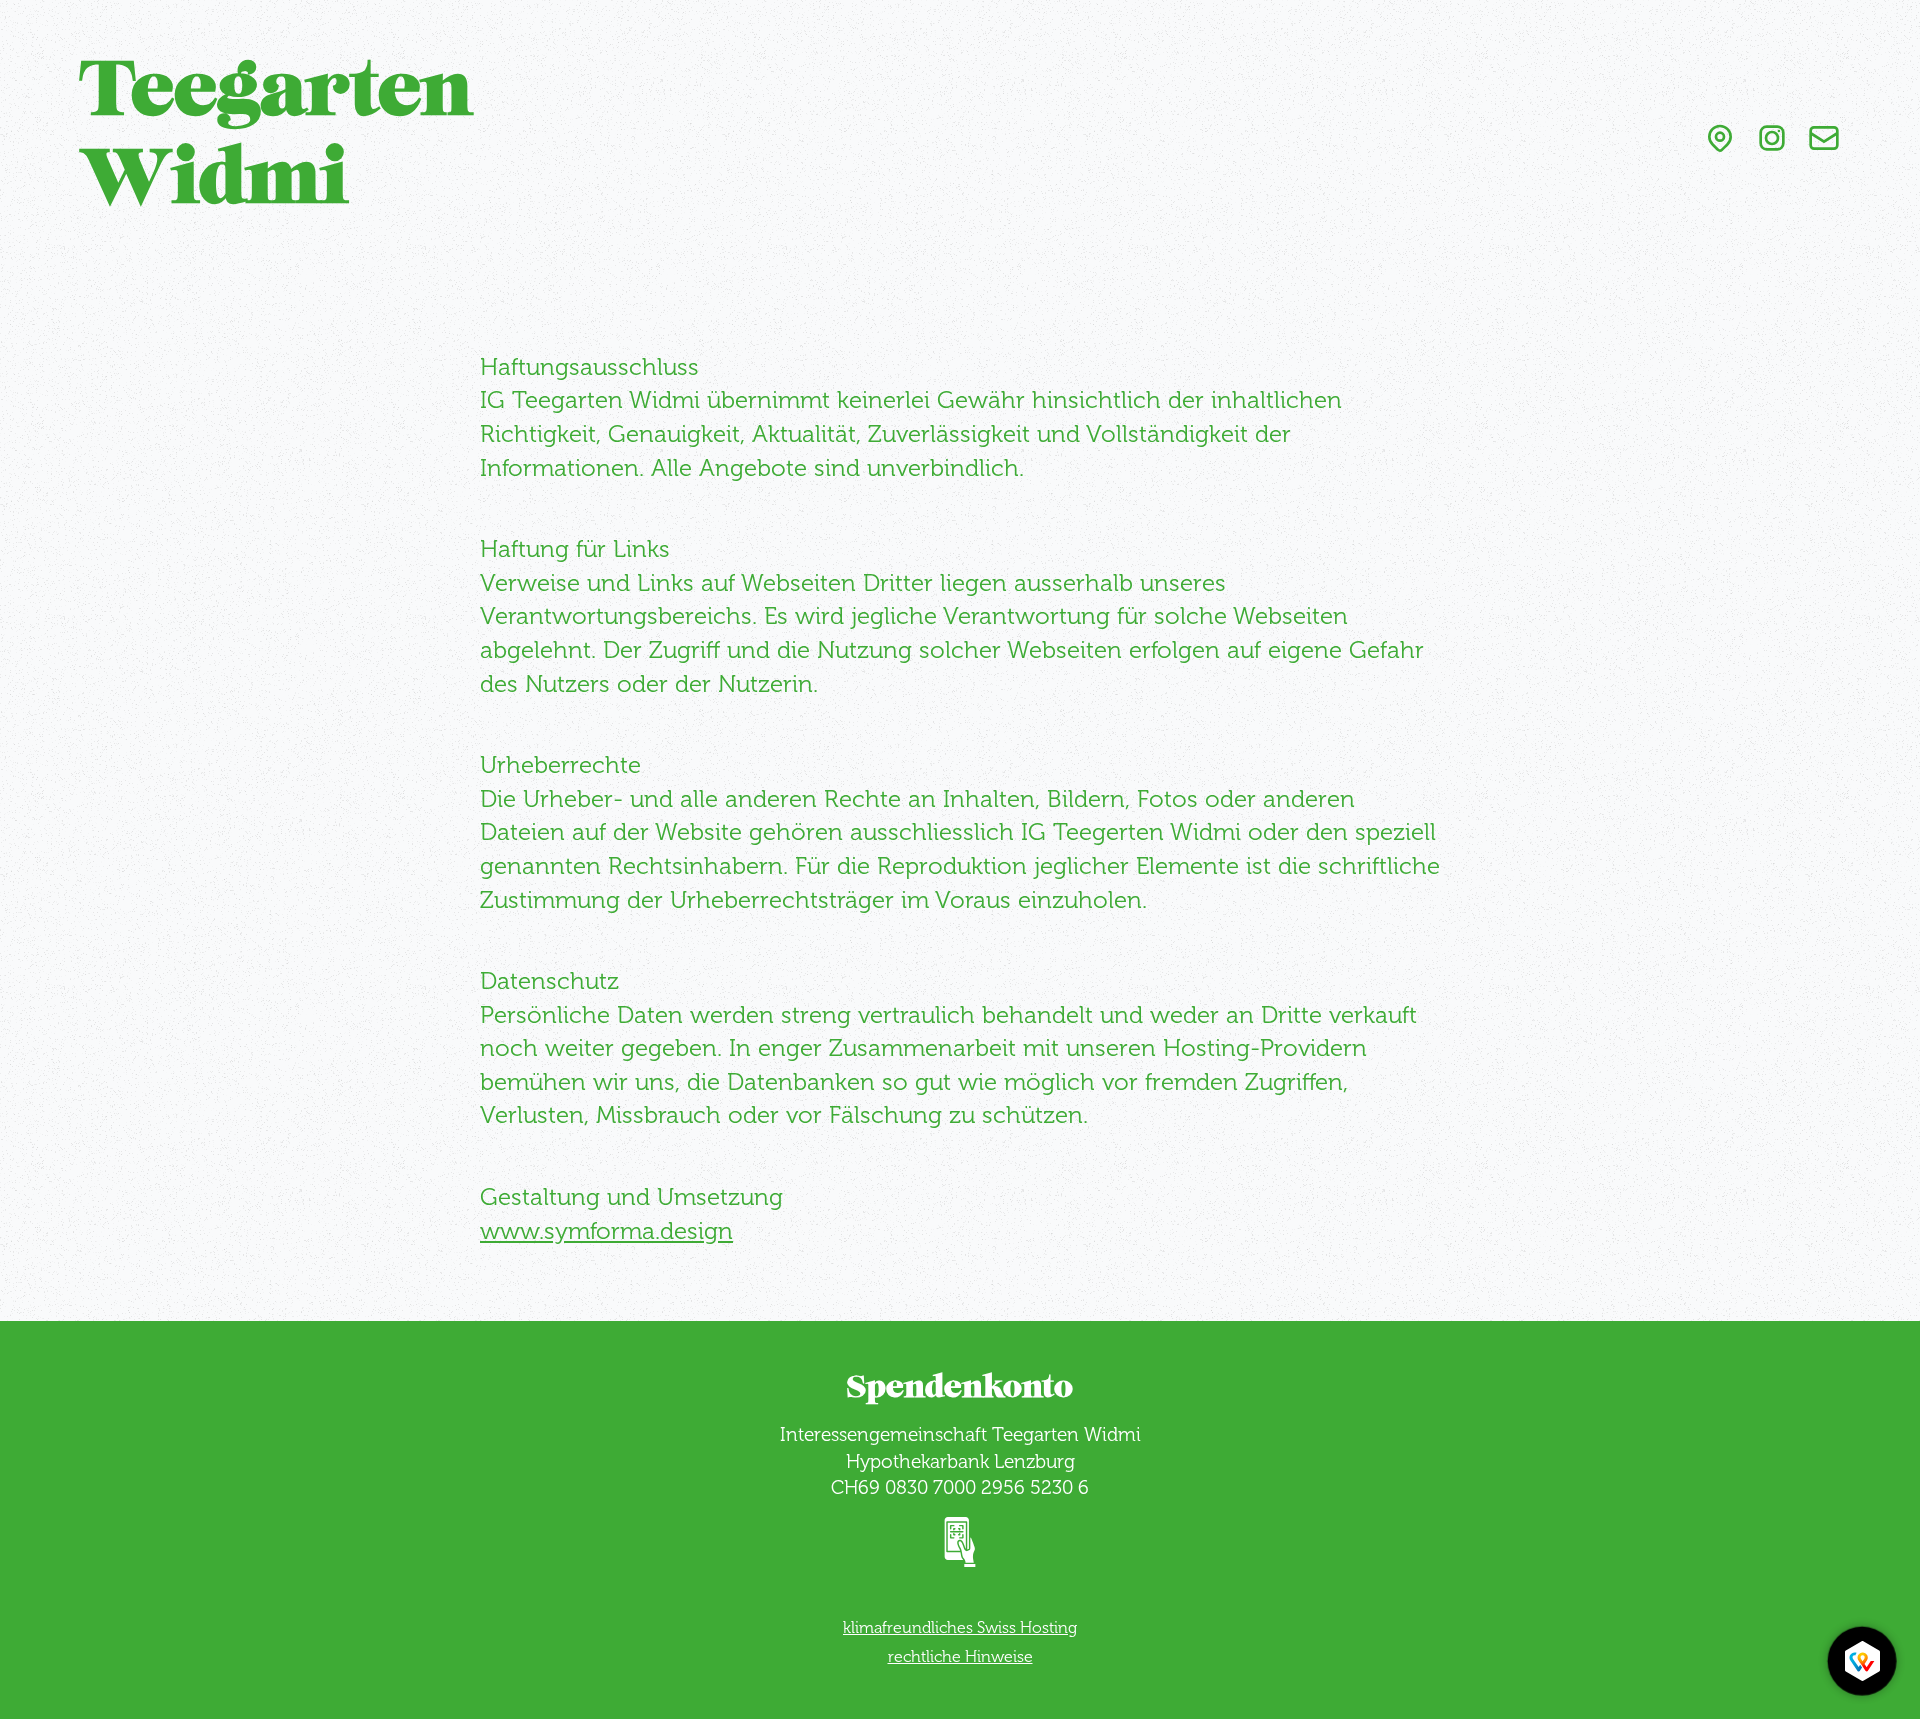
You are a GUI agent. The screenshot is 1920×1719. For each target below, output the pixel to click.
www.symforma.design (606, 1230)
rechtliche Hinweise (960, 1656)
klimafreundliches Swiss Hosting (960, 1627)
